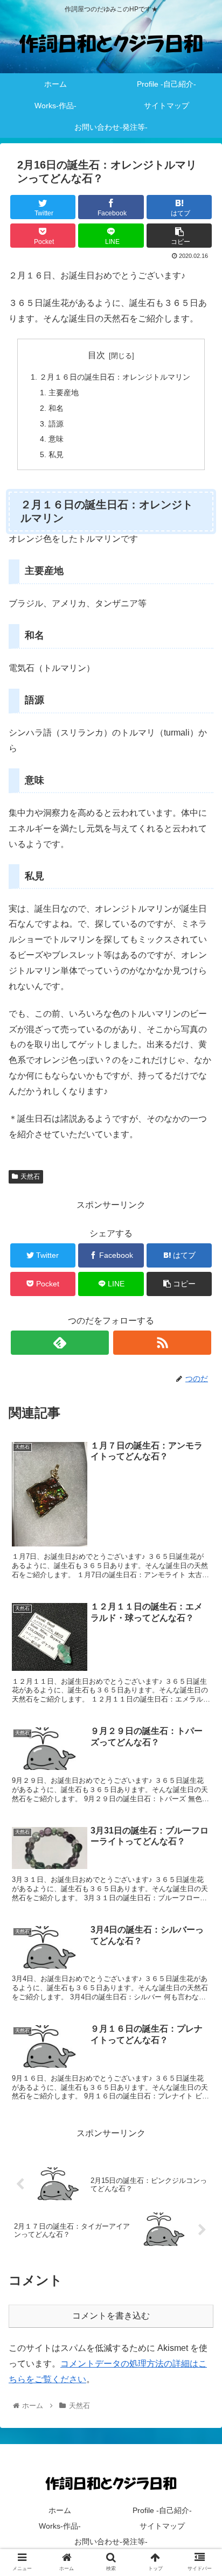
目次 (96, 355)
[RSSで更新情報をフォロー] (162, 1343)
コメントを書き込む (111, 2316)
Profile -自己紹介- (162, 2510)
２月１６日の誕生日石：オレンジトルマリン (115, 377)
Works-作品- (60, 2526)
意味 (56, 439)
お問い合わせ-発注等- (111, 2542)
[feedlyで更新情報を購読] (60, 1343)
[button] (200, 1532)
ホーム (60, 2510)
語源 (56, 424)
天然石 (30, 1177)
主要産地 (64, 393)
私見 (56, 454)
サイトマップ (162, 2526)
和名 (56, 408)
